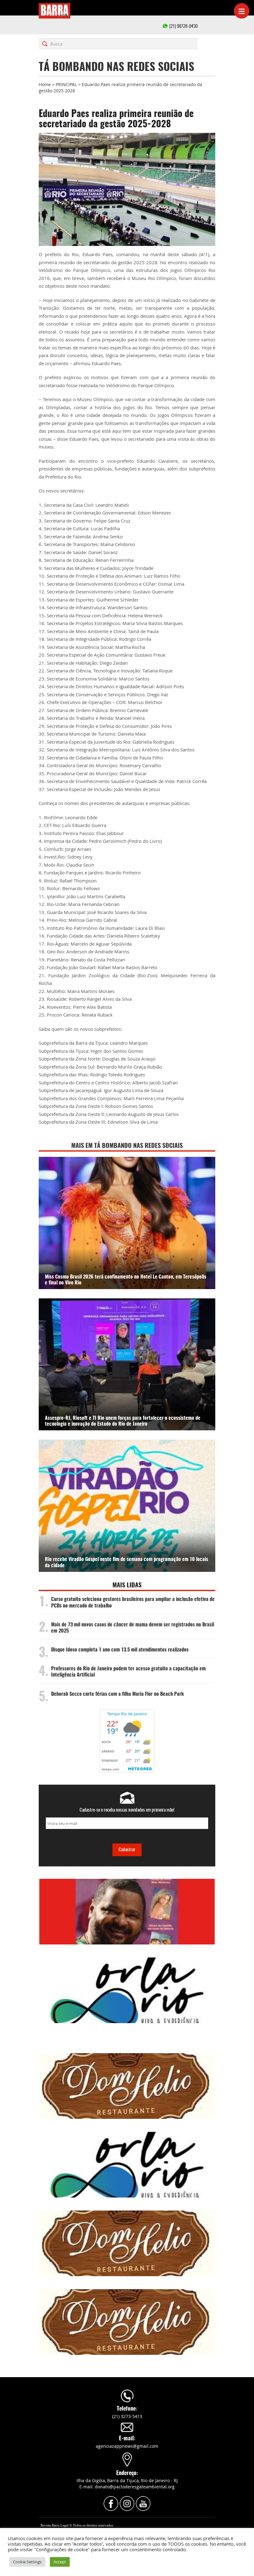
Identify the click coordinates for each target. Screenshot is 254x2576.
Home (45, 84)
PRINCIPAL (66, 84)
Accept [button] (60, 2562)
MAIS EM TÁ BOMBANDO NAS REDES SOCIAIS (127, 1146)
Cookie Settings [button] (27, 2562)
